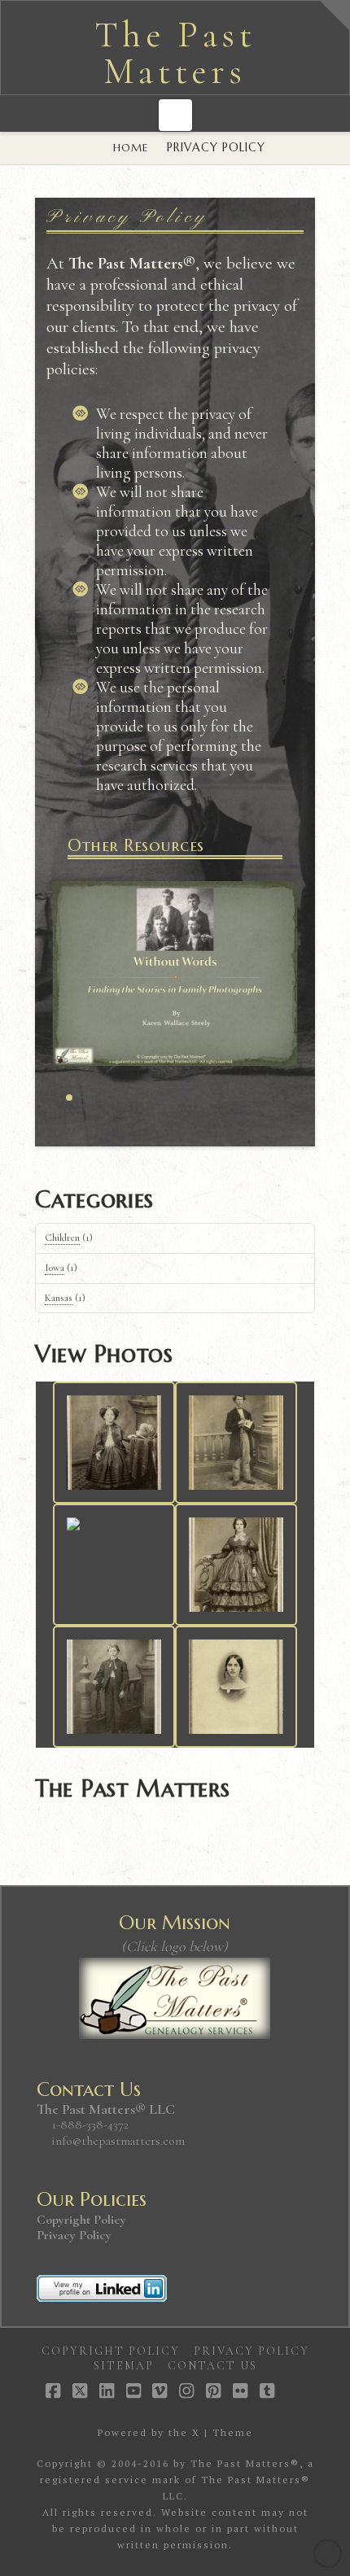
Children (62, 1238)
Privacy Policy (74, 2235)
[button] (175, 115)
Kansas (59, 1298)
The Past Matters (175, 54)
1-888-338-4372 (88, 2124)
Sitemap (124, 2366)
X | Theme (223, 2432)
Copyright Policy (81, 2220)
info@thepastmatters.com (118, 2141)
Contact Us (212, 2366)
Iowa (55, 1268)
